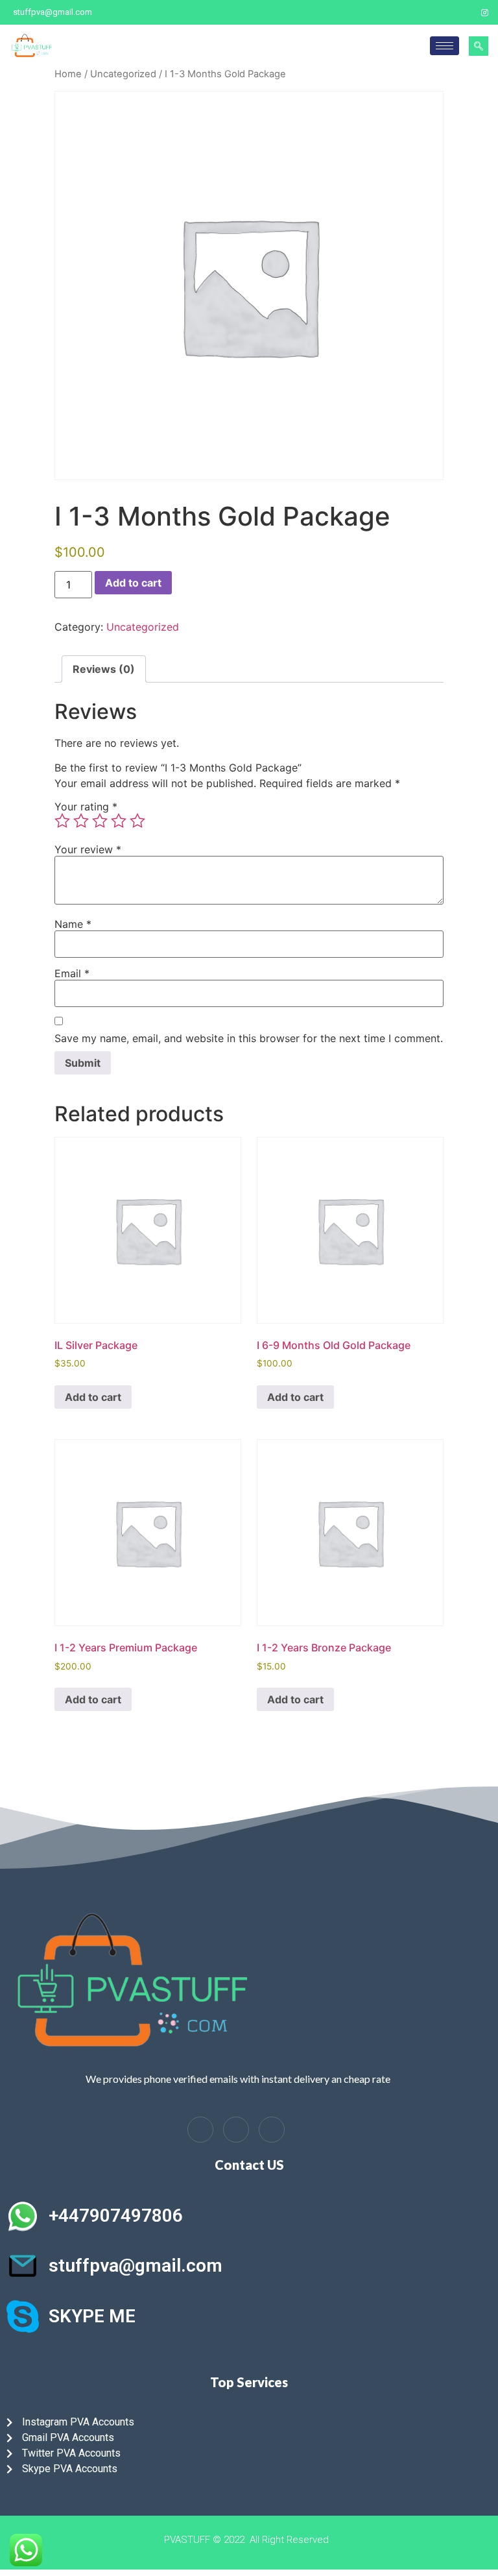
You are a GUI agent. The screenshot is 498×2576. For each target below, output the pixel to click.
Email (72, 973)
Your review (88, 849)
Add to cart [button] (93, 1397)
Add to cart (133, 583)
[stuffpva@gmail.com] (23, 2266)
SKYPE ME (92, 2316)
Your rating (86, 807)
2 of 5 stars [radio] (81, 821)
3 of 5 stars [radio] (100, 821)
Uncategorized (123, 74)
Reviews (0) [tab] (104, 669)
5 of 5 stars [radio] (137, 821)
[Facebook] (440, 12)
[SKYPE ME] (23, 2316)
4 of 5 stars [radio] (119, 821)
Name (73, 924)
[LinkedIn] (236, 2130)
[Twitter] (462, 12)
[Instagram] (485, 12)
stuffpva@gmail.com (136, 2266)
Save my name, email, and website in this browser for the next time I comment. (249, 1038)
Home (68, 74)
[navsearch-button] (479, 46)
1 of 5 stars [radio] (62, 821)
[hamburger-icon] (445, 46)
